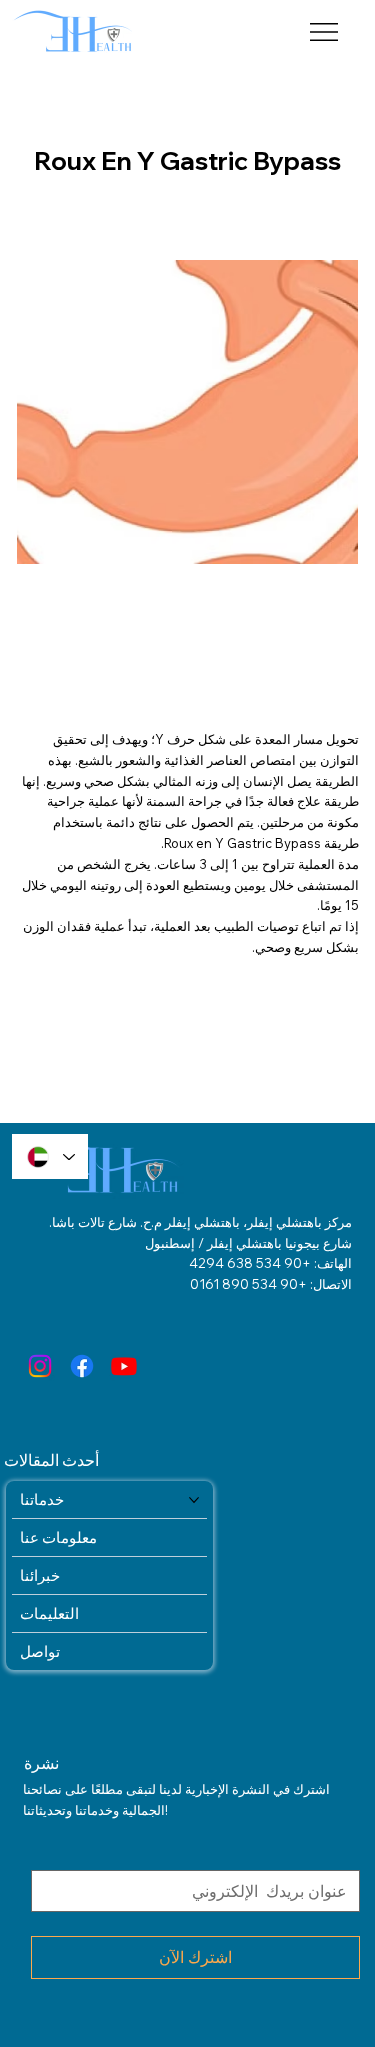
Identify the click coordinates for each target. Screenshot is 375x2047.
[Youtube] (124, 1366)
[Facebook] (82, 1366)
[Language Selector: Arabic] (50, 1156)
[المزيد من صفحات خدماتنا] (194, 1500)
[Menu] (325, 32)
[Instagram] (40, 1366)
